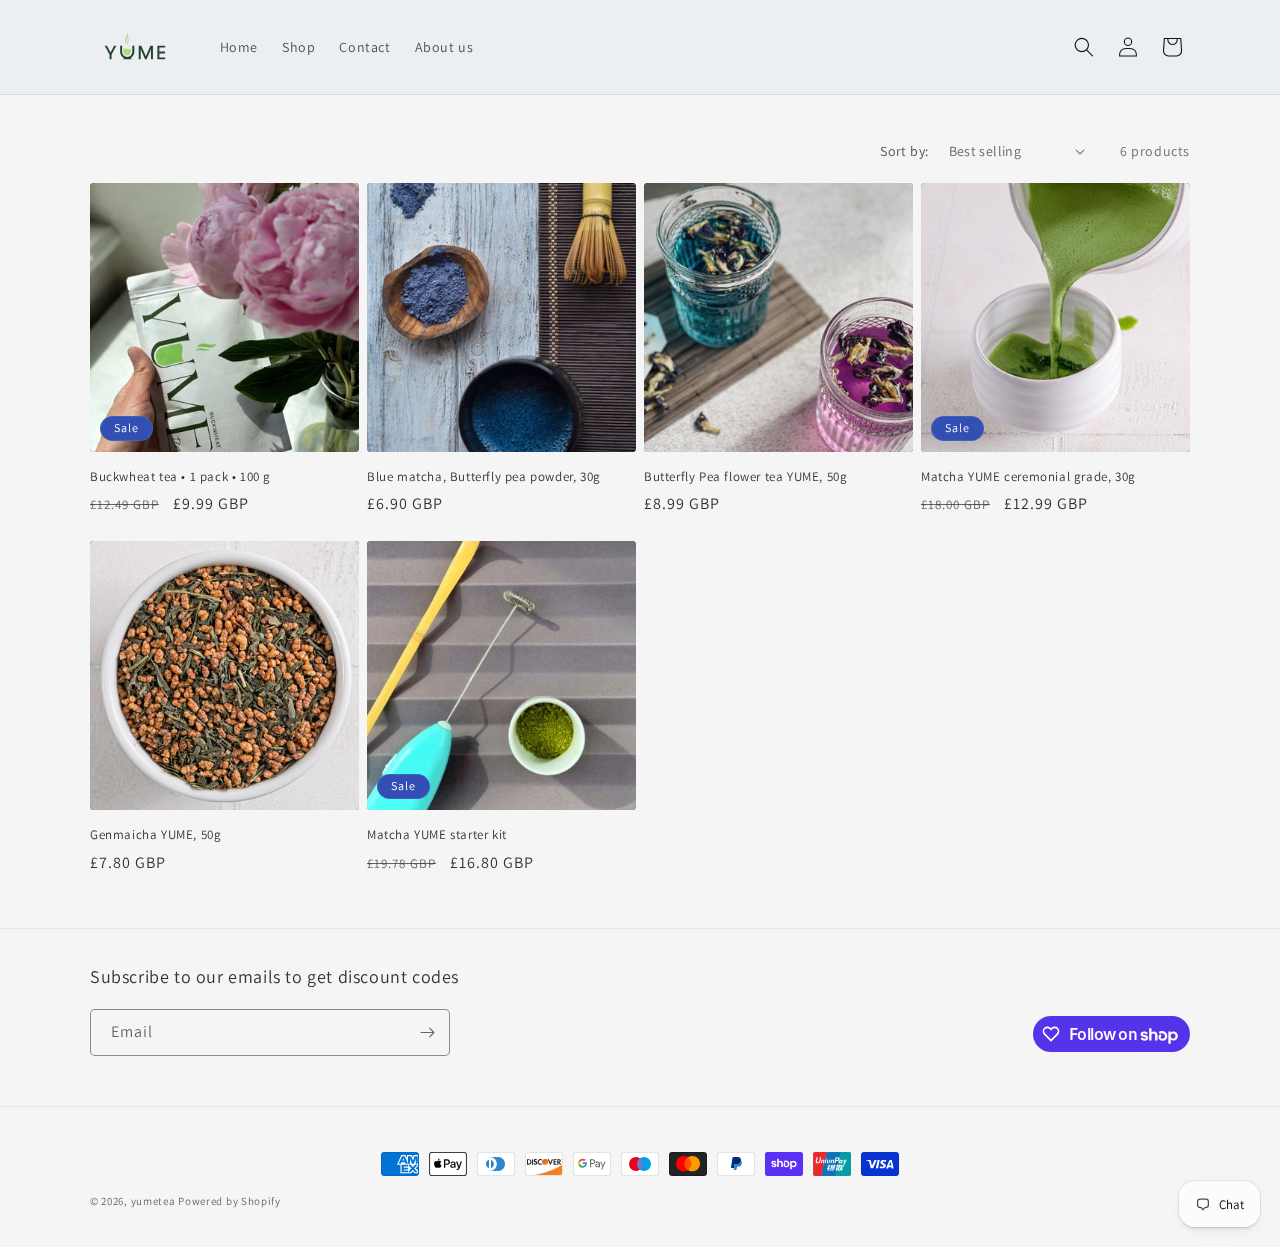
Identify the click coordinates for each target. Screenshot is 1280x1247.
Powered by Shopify (229, 1201)
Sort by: (904, 151)
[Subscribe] (427, 1032)
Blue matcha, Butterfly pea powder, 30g (484, 477)
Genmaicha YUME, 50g (155, 835)
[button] (1084, 47)
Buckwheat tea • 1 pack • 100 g (180, 477)
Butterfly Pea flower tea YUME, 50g (745, 477)
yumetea (153, 1201)
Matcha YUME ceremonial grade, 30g (1028, 477)
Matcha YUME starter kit (437, 835)
